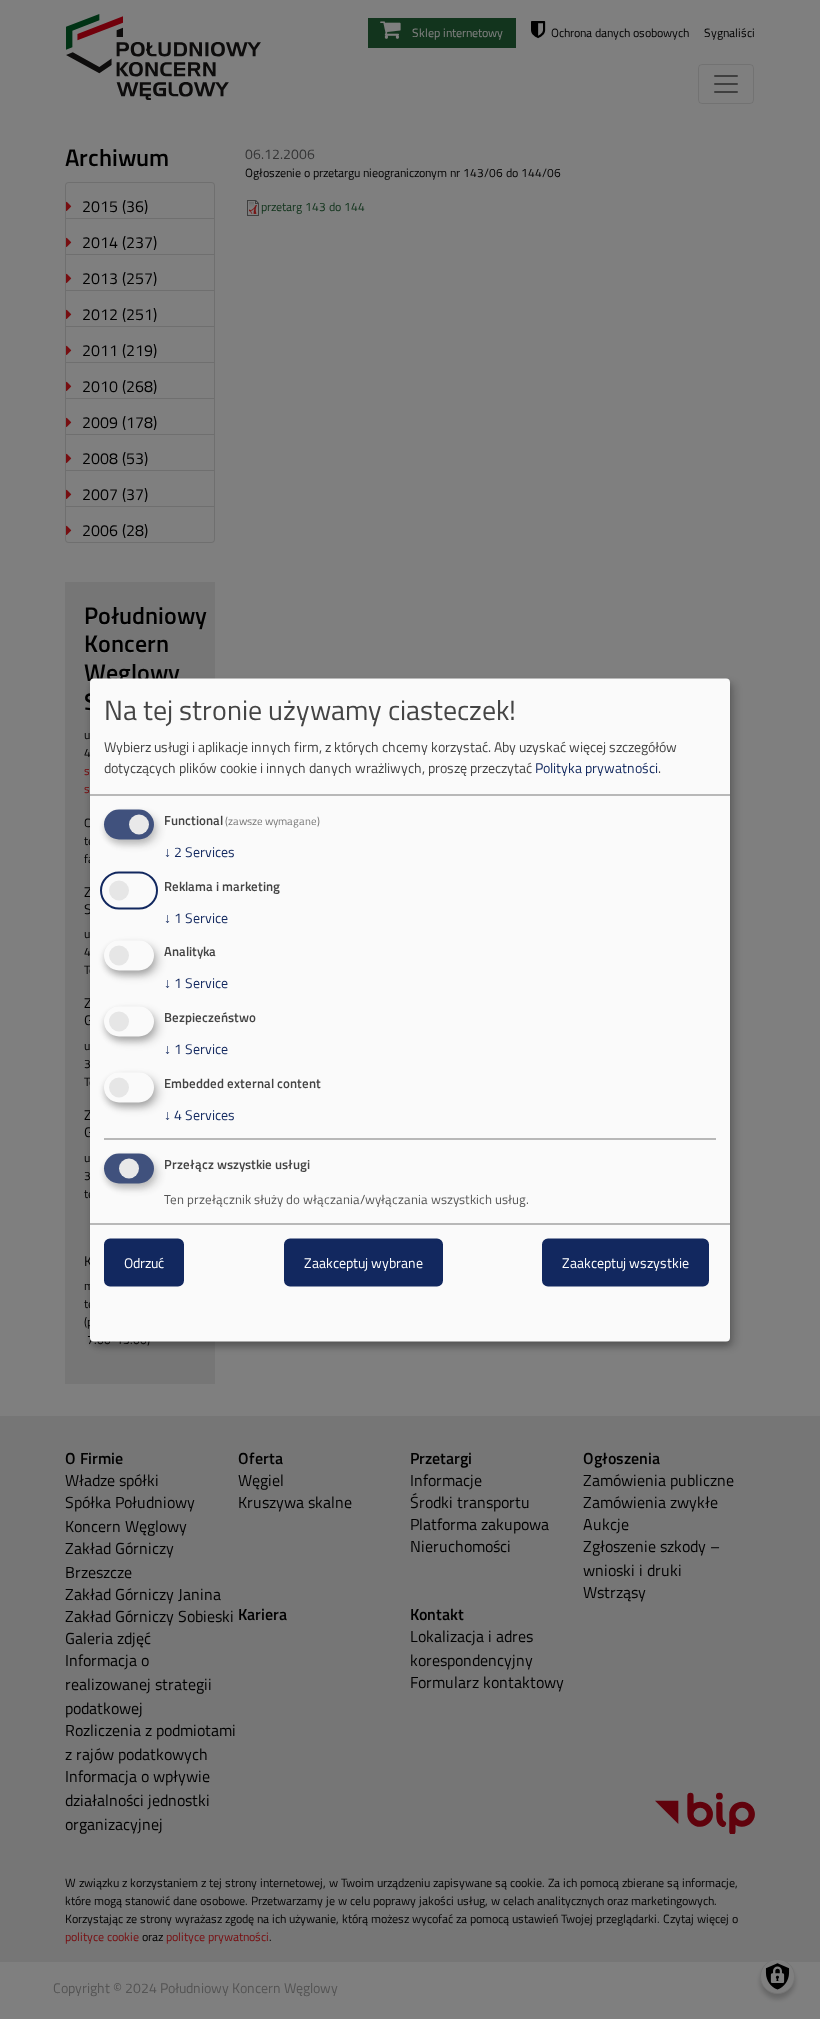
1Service (196, 917)
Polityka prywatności (596, 766)
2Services (199, 851)
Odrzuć (144, 1261)
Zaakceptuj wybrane (363, 1261)
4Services (199, 1115)
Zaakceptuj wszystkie (625, 1261)
